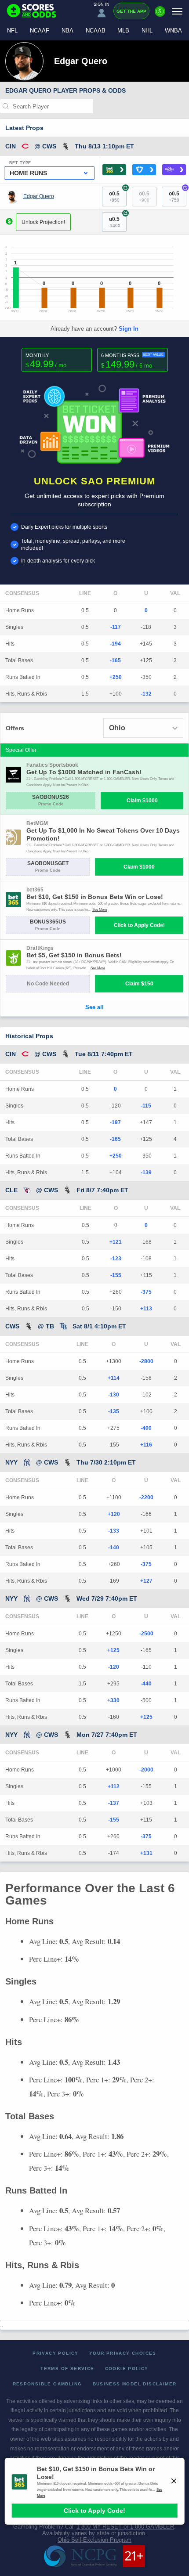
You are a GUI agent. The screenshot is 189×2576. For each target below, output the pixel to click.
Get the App (131, 11)
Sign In (129, 329)
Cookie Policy (127, 2369)
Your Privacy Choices (123, 2353)
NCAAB (96, 31)
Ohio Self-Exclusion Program (94, 2540)
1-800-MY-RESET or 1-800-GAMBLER (125, 2527)
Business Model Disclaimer (135, 2384)
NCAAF (40, 31)
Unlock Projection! (43, 222)
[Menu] (177, 11)
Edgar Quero (39, 196)
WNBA (173, 31)
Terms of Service (67, 2369)
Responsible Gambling (47, 2384)
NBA (67, 31)
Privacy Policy (56, 2353)
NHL (147, 31)
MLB (123, 31)
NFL (12, 31)
